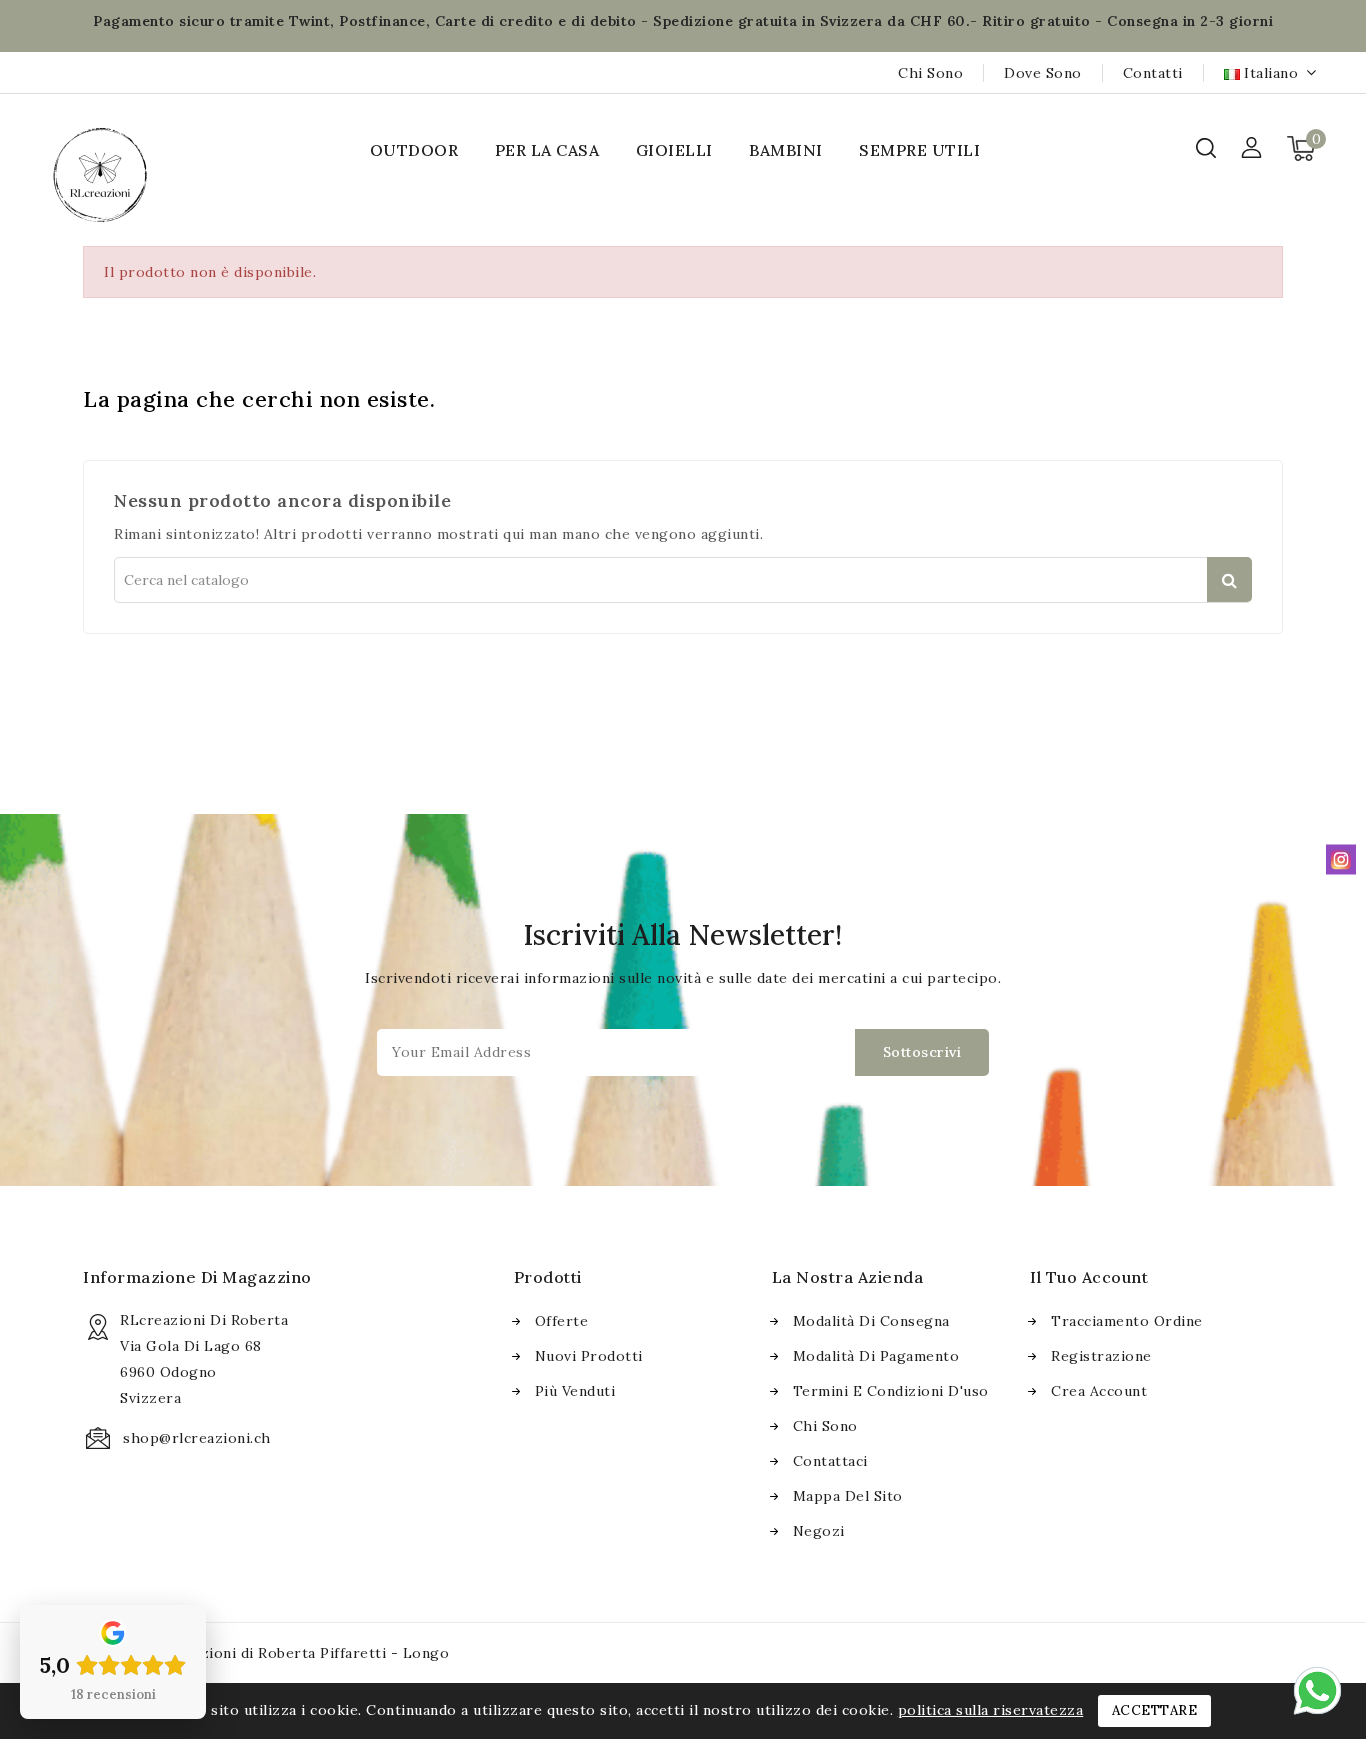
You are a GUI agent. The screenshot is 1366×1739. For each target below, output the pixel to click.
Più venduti (575, 1391)
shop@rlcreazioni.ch (197, 1438)
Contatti (1153, 73)
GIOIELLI (674, 150)
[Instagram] (1341, 859)
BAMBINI (786, 150)
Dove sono (1043, 73)
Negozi (819, 1531)
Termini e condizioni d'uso (891, 1391)
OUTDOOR (414, 150)
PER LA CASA (547, 150)
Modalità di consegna (871, 1321)
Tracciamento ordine (1127, 1321)
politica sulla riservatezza (991, 1710)
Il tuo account (1089, 1277)
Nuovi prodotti (589, 1356)
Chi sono (930, 73)
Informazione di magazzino (197, 1277)
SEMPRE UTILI (919, 150)
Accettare (1155, 1710)
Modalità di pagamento (876, 1356)
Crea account (1099, 1391)
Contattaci (830, 1461)
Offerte (562, 1321)
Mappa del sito (848, 1496)
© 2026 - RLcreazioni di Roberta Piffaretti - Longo (266, 1653)
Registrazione (1101, 1356)
